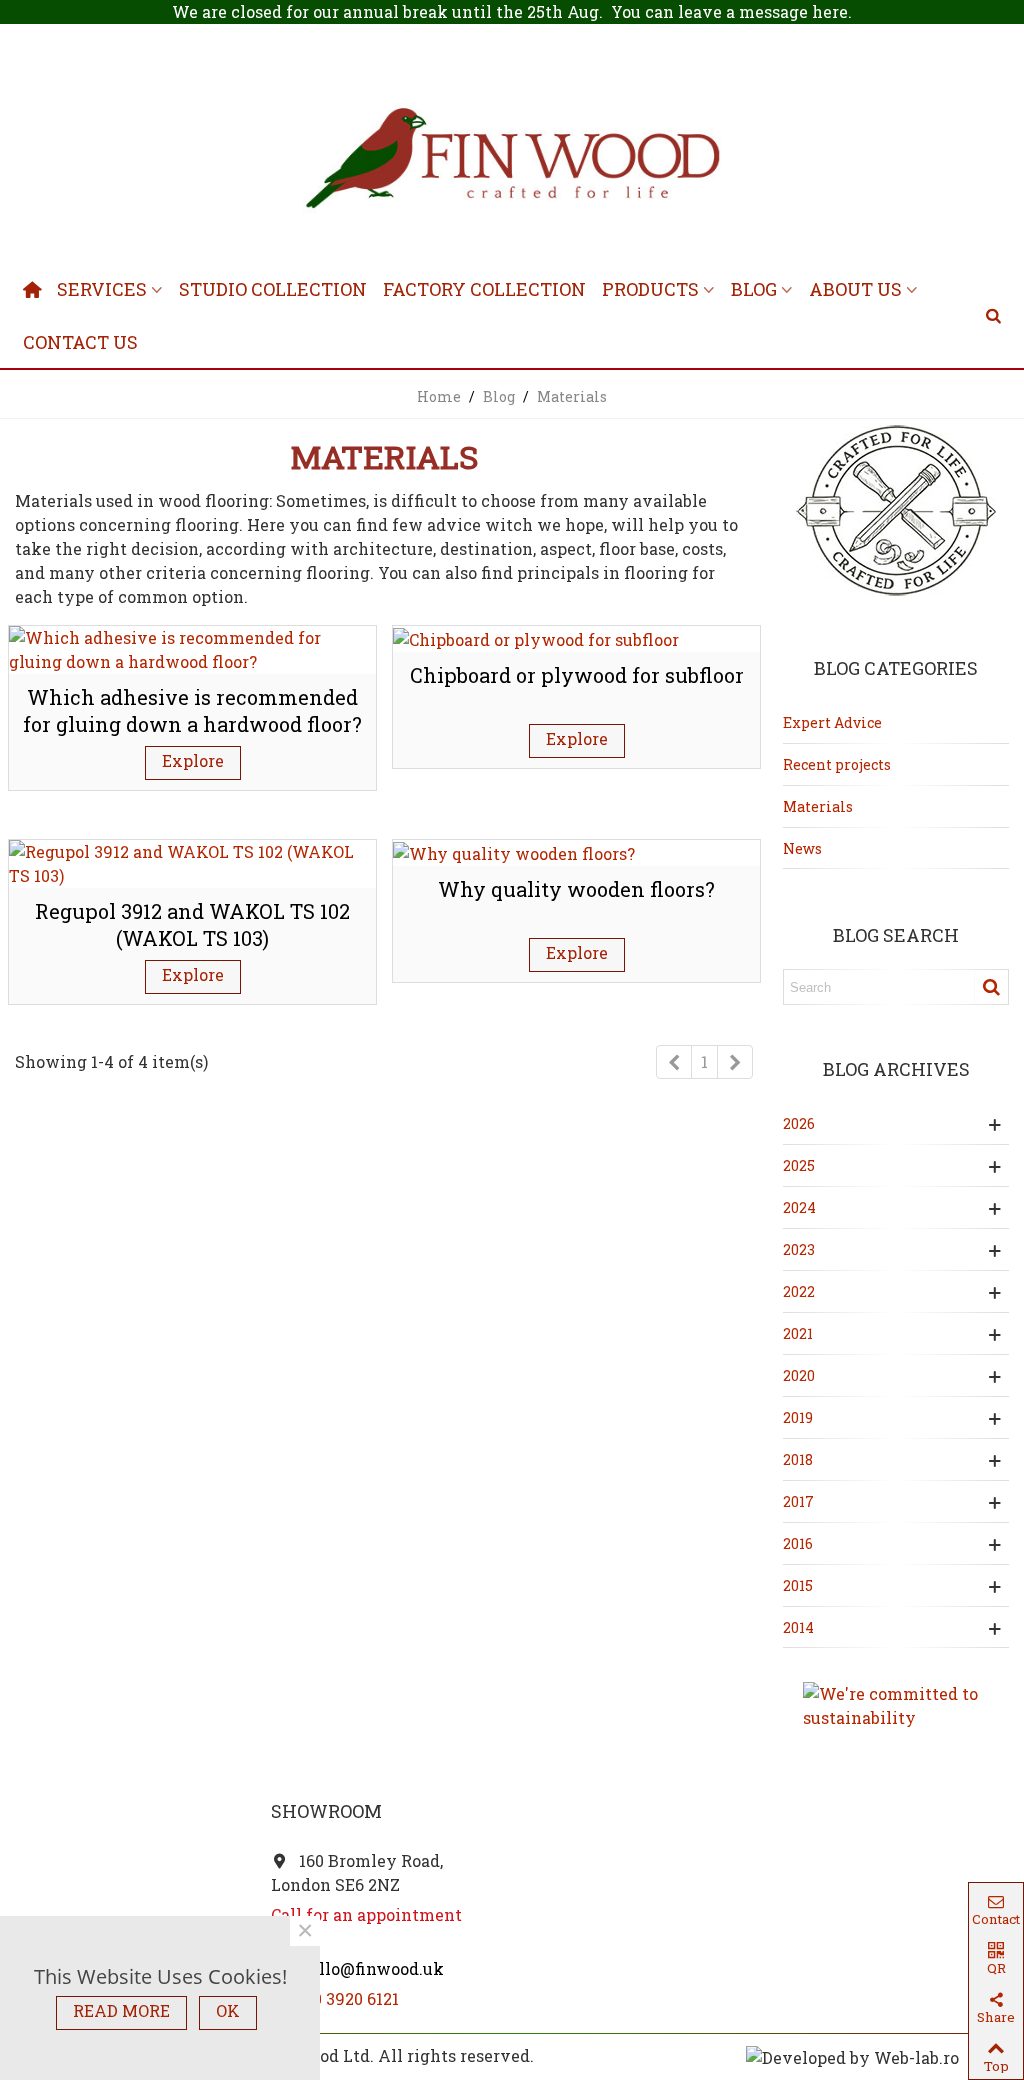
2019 (798, 1417)
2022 (799, 1291)
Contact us (80, 342)
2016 (798, 1543)
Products (650, 289)
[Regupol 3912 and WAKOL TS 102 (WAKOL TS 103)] (192, 861)
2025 (799, 1165)
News (802, 848)
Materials (818, 806)
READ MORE (121, 2010)
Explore (193, 760)
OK (228, 2010)
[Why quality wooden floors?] (514, 851)
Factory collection (484, 289)
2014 (798, 1627)
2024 (799, 1207)
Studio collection (273, 289)
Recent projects (837, 764)
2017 (798, 1501)
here (830, 11)
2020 (799, 1375)
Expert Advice (832, 722)
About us (855, 289)
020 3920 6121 (347, 1998)
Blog (754, 289)
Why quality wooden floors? (576, 889)
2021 (798, 1333)
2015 (798, 1585)
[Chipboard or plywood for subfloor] (536, 637)
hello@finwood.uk (369, 1968)
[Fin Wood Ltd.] (512, 162)
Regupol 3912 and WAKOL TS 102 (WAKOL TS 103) (192, 924)
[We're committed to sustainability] (896, 1706)
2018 (798, 1459)
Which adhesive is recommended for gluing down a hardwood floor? (192, 710)
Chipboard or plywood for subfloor (577, 675)
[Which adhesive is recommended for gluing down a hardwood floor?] (192, 647)
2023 (799, 1249)
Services (102, 289)
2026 (799, 1123)
